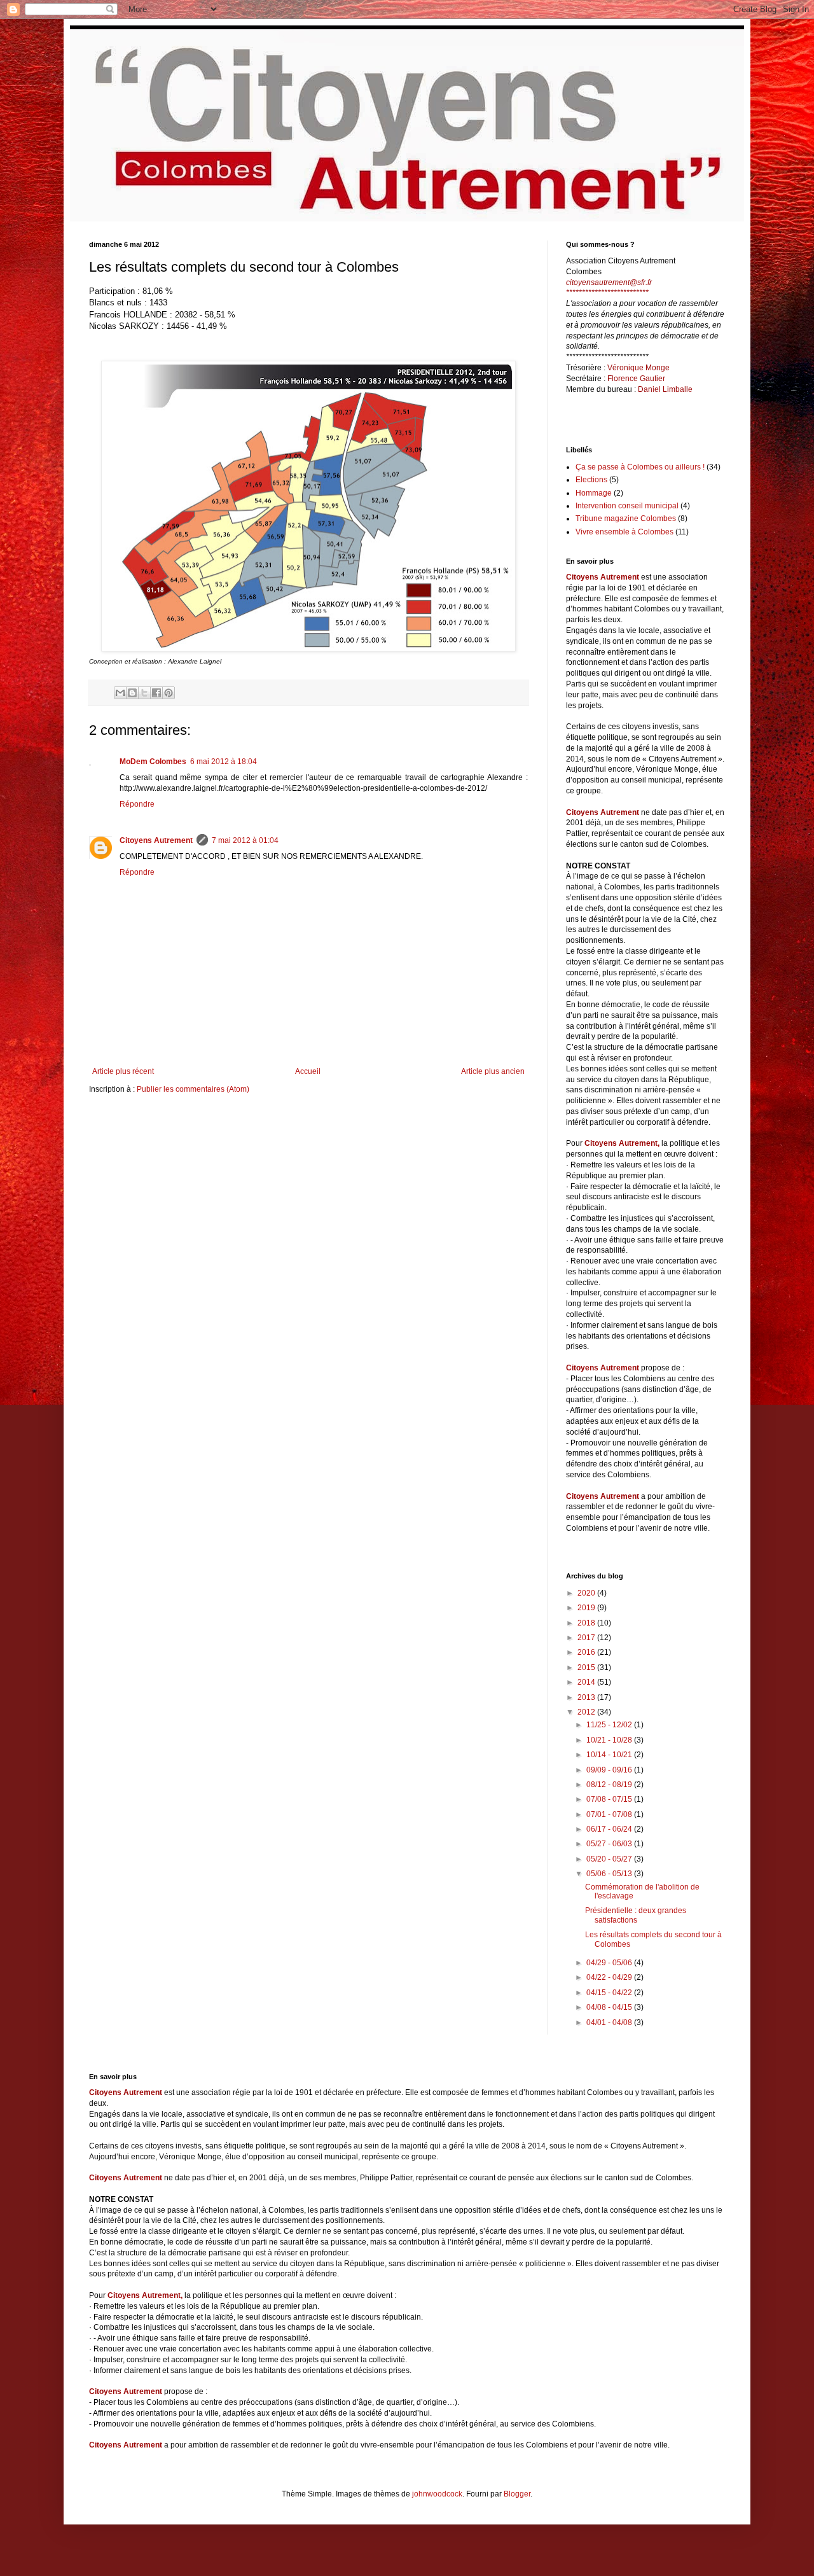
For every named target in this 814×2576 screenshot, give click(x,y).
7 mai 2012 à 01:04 (245, 840)
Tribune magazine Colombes (626, 519)
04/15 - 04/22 (610, 1993)
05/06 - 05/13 (610, 1874)
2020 (587, 1593)
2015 (587, 1667)
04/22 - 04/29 (610, 1977)
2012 (587, 1712)
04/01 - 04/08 (610, 2023)
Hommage (594, 493)
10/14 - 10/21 (610, 1755)
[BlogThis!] (132, 693)
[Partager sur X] (144, 693)
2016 (587, 1652)
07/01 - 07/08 (610, 1814)
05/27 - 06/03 (610, 1844)
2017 (587, 1638)
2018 (587, 1623)
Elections (591, 480)
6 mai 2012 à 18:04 (224, 762)
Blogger (517, 2494)
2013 (587, 1697)
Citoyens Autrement (156, 840)
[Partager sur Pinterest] (169, 693)
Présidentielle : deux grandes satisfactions (636, 1915)
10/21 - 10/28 (610, 1740)
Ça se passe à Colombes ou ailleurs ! (640, 467)
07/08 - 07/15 (610, 1799)
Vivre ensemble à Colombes (624, 532)
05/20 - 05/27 (610, 1859)
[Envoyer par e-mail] (120, 693)
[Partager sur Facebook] (156, 693)
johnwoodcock (437, 2494)
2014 (587, 1682)
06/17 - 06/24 (610, 1829)
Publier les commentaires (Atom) (193, 1089)
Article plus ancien (493, 1071)
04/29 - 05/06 (610, 1963)
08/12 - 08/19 (610, 1785)
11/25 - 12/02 (610, 1725)
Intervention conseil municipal (627, 506)
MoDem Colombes (153, 762)
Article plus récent (123, 1071)
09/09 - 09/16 (610, 1770)
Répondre (137, 804)
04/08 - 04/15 (610, 2007)
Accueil (308, 1071)
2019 (587, 1608)
